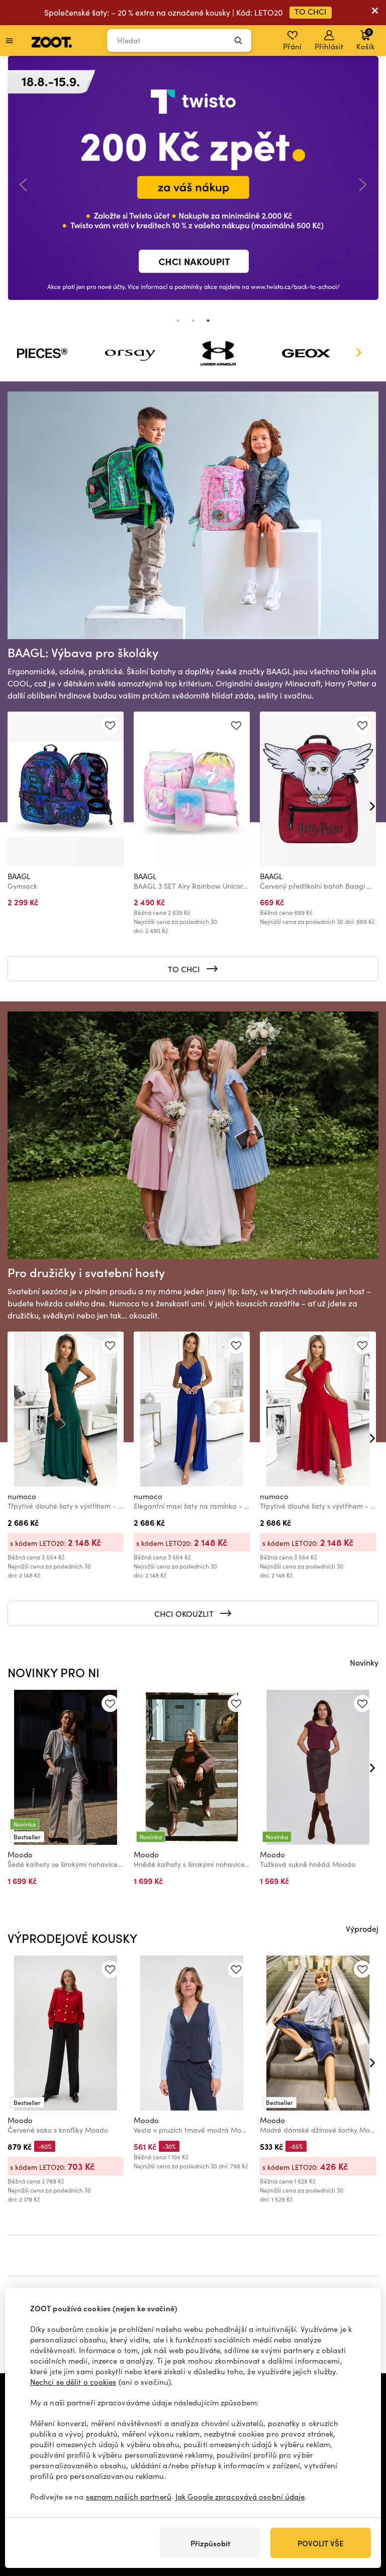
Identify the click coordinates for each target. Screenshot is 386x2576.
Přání (292, 46)
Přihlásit (329, 46)
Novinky (364, 1662)
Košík (365, 39)
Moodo (20, 1854)
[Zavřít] (375, 13)
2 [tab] (193, 321)
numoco (22, 1496)
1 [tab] (178, 321)
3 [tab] (208, 321)
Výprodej (362, 1928)
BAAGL (19, 876)
